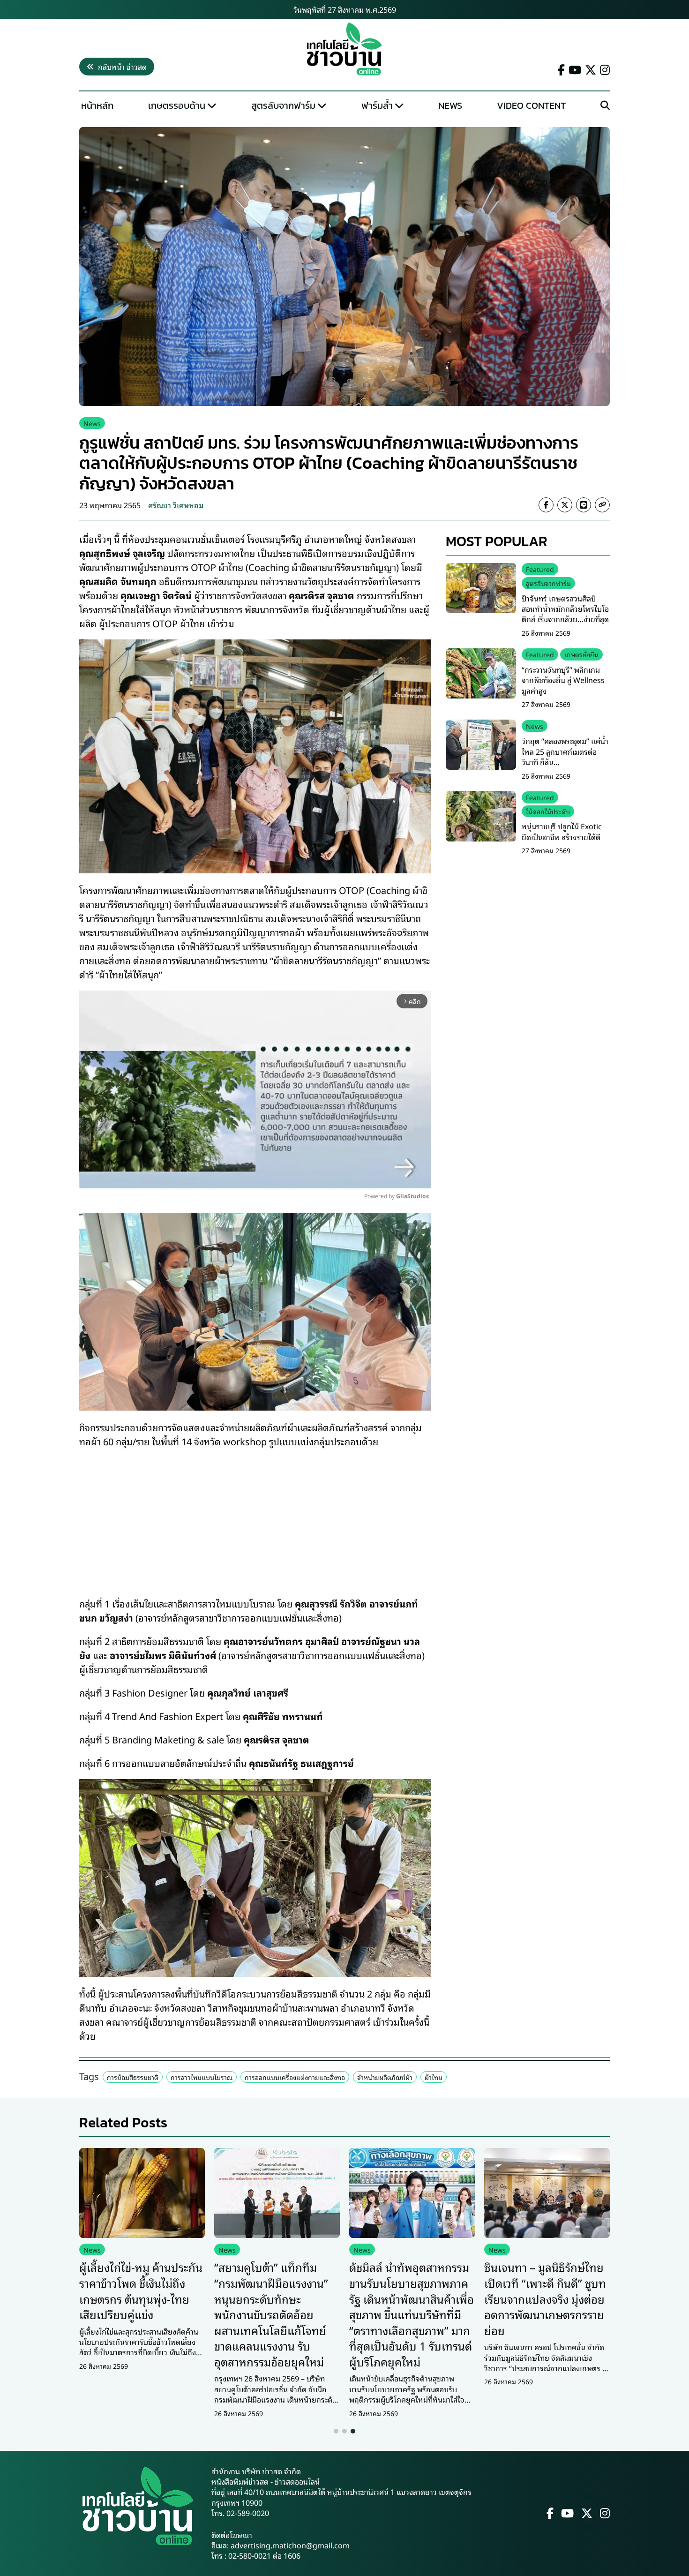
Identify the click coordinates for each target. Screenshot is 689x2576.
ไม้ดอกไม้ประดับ (548, 811)
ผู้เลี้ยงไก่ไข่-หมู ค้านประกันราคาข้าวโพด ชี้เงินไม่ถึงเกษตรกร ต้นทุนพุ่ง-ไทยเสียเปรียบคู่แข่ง (141, 2290)
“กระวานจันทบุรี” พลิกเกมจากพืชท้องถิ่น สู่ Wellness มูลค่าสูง (563, 680)
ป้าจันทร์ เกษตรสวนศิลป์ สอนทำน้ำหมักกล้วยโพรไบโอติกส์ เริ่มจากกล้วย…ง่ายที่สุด (565, 608)
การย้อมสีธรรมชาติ (133, 2077)
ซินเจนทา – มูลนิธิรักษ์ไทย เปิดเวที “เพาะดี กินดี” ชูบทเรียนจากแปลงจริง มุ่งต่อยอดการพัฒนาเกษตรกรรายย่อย (545, 2298)
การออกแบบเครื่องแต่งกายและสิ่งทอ (295, 2077)
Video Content (531, 105)
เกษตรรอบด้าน (177, 105)
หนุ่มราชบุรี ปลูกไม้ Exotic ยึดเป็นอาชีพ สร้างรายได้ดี (562, 831)
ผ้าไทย (434, 2077)
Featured (540, 569)
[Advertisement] (255, 1516)
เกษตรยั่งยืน (581, 654)
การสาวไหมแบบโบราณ (202, 2077)
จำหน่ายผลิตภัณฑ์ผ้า (385, 2077)
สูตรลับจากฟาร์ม (283, 105)
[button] (336, 2431)
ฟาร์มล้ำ (377, 105)
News (450, 105)
